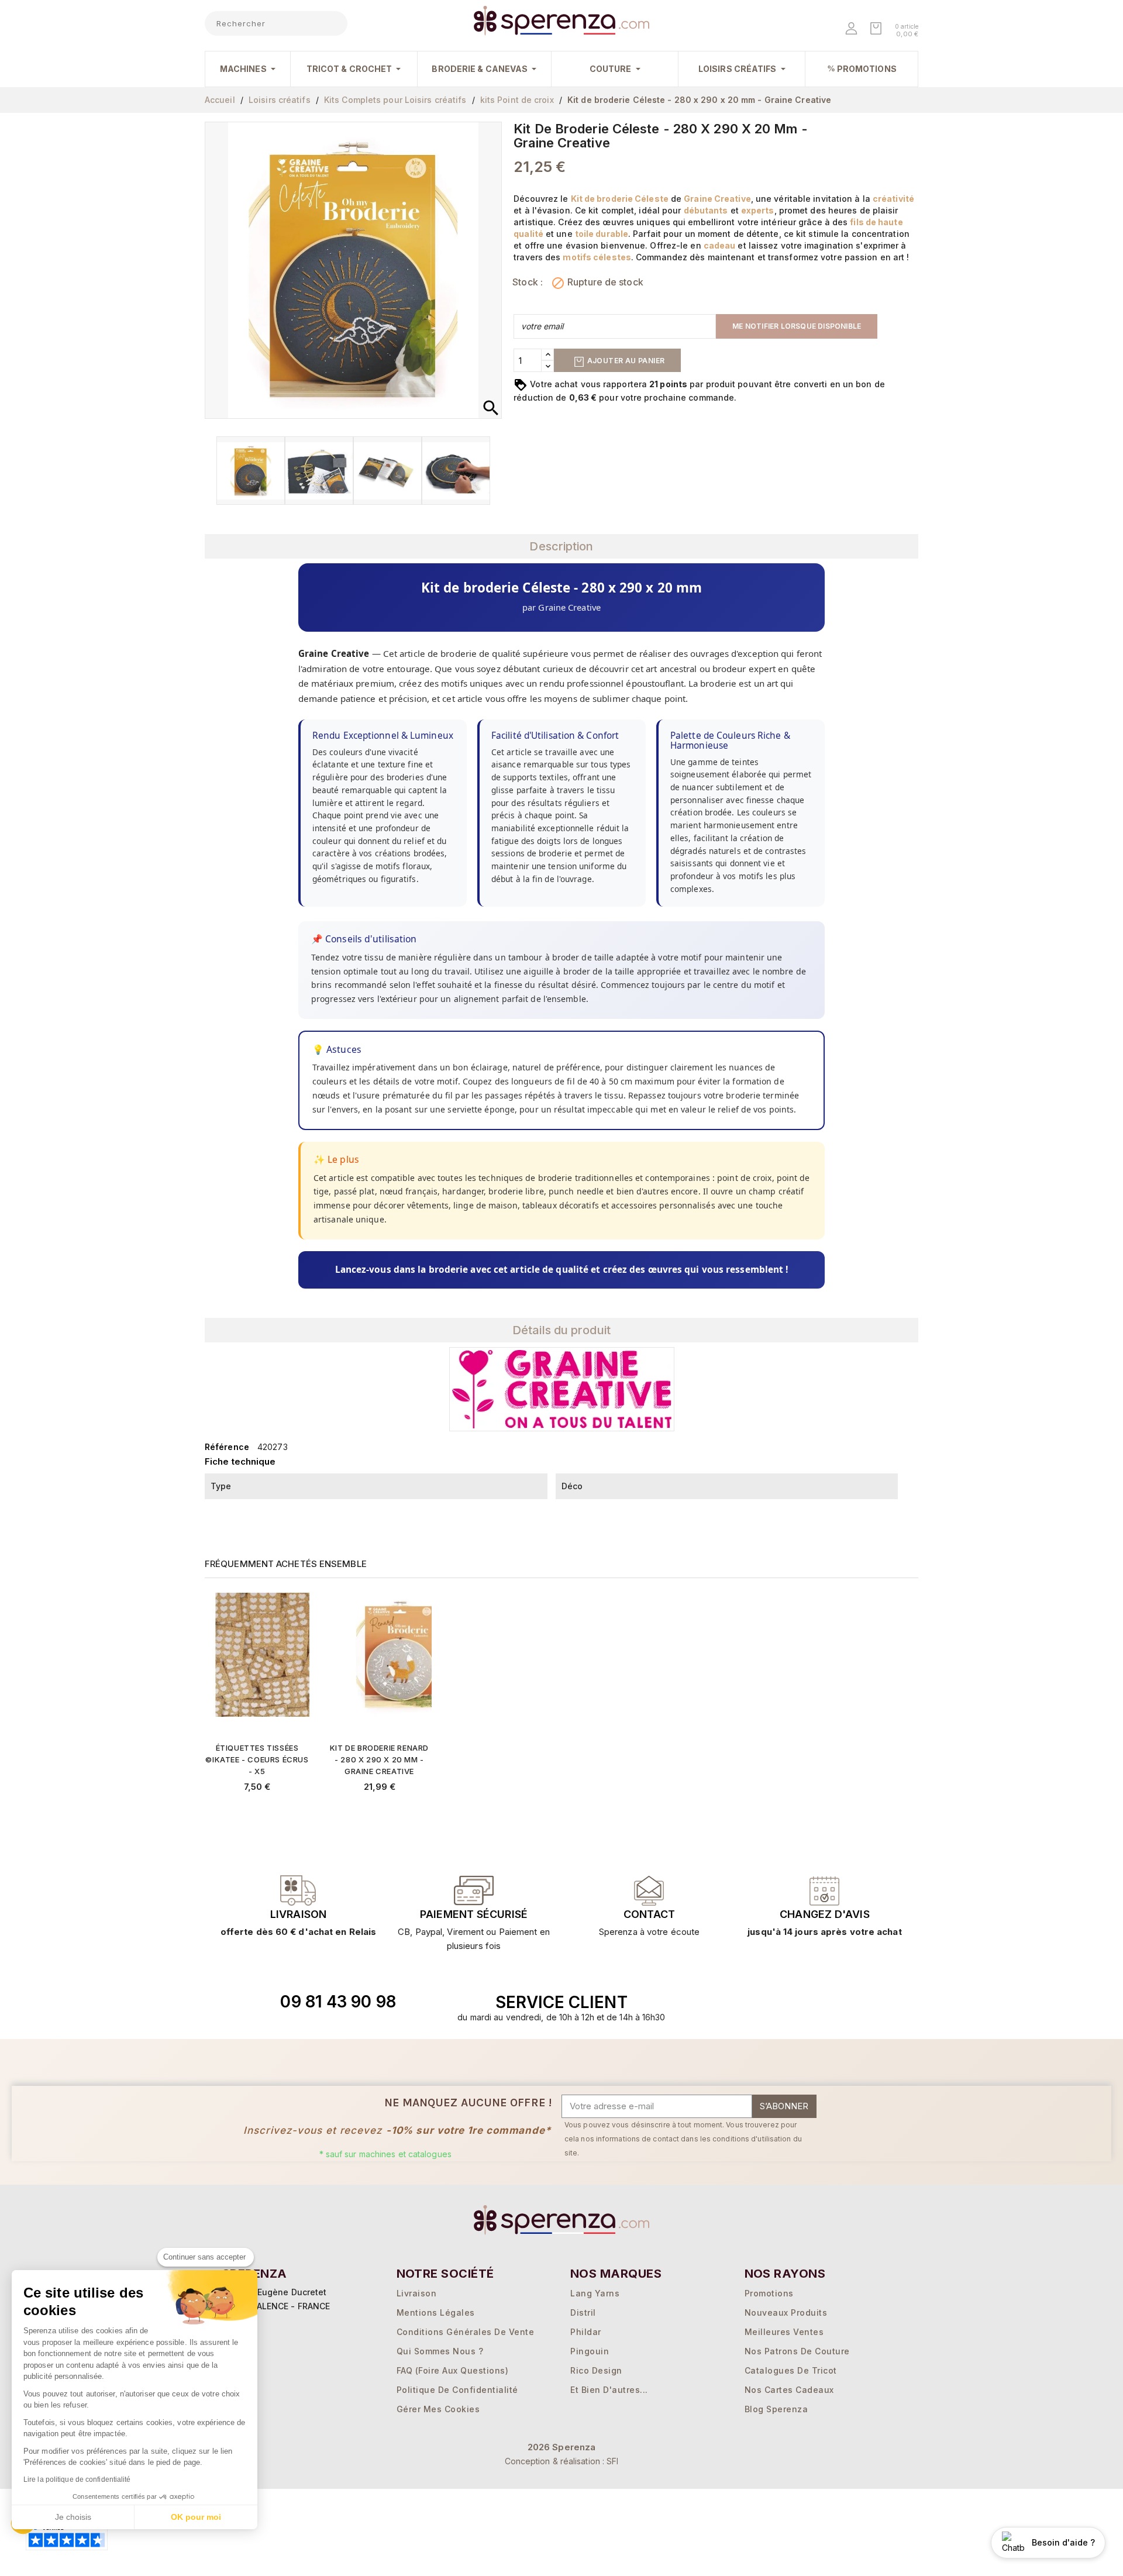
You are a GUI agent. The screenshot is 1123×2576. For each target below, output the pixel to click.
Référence (227, 1447)
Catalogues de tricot (791, 2370)
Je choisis (73, 2517)
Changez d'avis (824, 1914)
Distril (583, 2312)
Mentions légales (436, 2312)
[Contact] (298, 1890)
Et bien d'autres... (609, 2390)
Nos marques (616, 2274)
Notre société (445, 2274)
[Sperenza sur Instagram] (809, 2002)
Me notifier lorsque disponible (797, 326)
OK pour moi (196, 2517)
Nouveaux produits (786, 2312)
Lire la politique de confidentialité (77, 2479)
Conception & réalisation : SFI (562, 2461)
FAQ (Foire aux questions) (453, 2370)
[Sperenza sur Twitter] (755, 2002)
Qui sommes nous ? (440, 2351)
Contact (649, 1914)
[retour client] (825, 1890)
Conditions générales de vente (466, 2332)
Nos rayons (785, 2274)
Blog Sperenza (776, 2409)
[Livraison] (474, 1890)
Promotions (769, 2293)
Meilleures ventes (784, 2332)
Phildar (586, 2332)
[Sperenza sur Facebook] (782, 2002)
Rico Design (596, 2370)
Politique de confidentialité (457, 2390)
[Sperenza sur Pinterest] (836, 2002)
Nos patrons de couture (797, 2351)
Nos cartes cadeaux (789, 2390)
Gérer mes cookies (438, 2409)
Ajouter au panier (625, 361)
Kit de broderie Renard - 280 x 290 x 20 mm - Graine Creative (379, 1759)
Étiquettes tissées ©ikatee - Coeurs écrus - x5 (257, 1759)
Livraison (298, 1914)
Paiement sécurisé (474, 1914)
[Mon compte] (852, 30)
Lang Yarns (595, 2293)
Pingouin (590, 2351)
